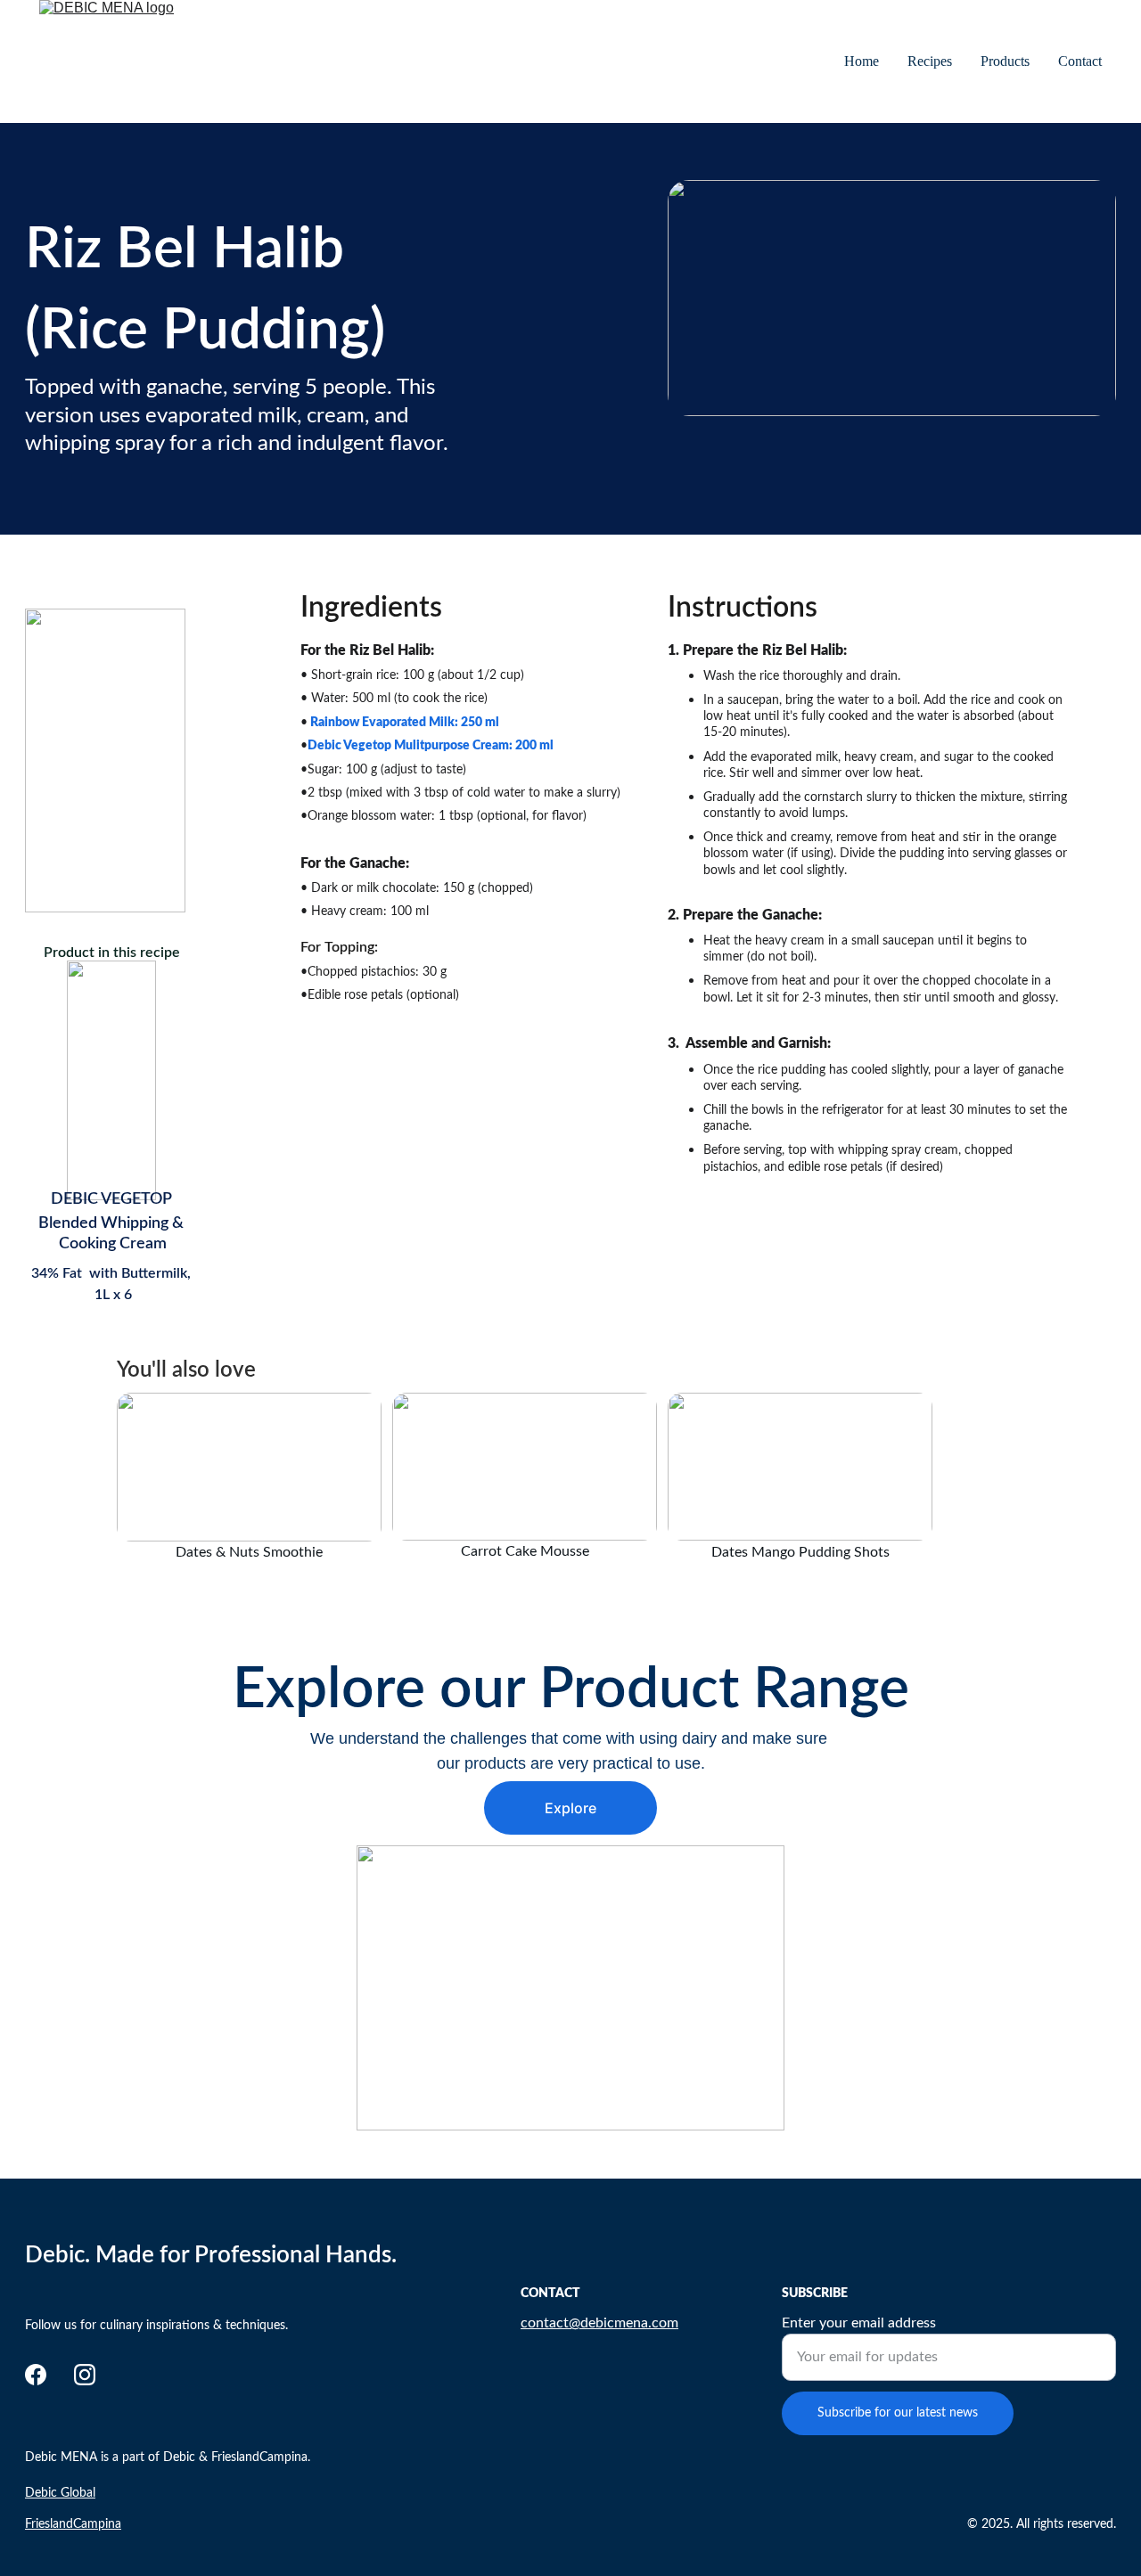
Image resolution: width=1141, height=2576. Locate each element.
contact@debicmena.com (599, 2323)
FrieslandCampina (73, 2524)
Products (1005, 61)
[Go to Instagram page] (85, 2375)
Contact (1080, 61)
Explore (570, 1808)
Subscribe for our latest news (898, 2413)
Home (862, 61)
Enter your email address (859, 2323)
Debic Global (60, 2493)
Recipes (930, 61)
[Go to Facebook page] (36, 2375)
